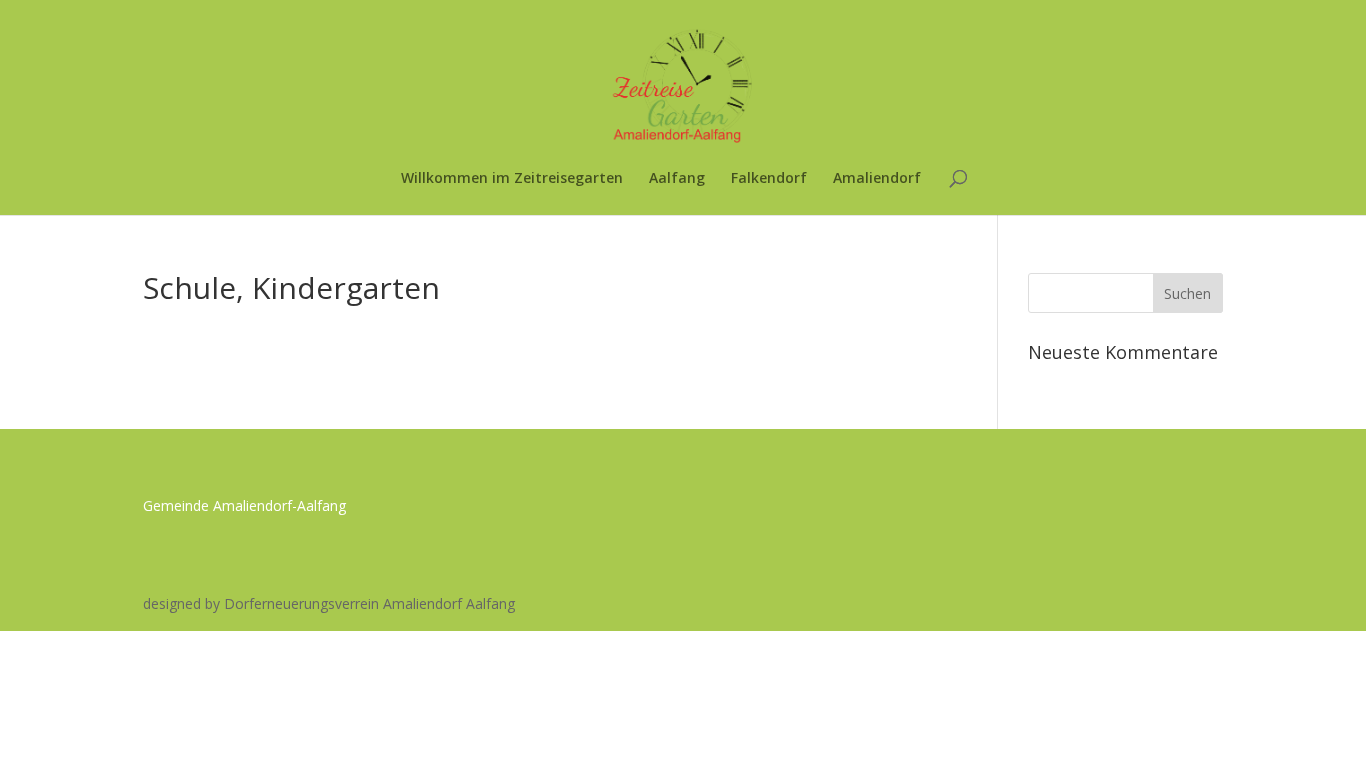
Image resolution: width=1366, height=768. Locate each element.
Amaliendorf (877, 179)
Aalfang (677, 179)
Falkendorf (769, 179)
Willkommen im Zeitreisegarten (512, 179)
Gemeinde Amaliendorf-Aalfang (244, 505)
